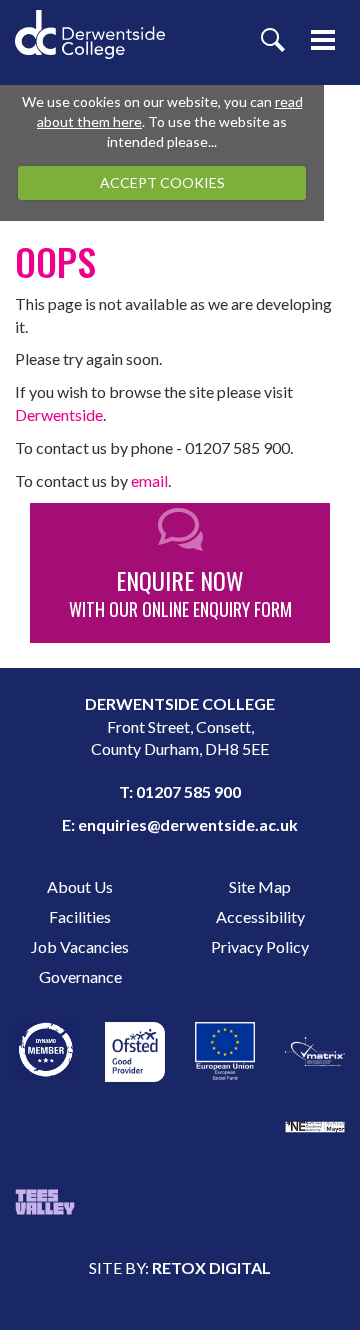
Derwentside (59, 414)
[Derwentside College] (90, 20)
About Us (80, 886)
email (149, 480)
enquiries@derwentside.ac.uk (188, 824)
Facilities (80, 916)
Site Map (260, 886)
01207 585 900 (188, 791)
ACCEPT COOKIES (162, 182)
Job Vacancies (80, 946)
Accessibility (260, 916)
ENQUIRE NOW (180, 592)
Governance (80, 976)
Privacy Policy (260, 946)
